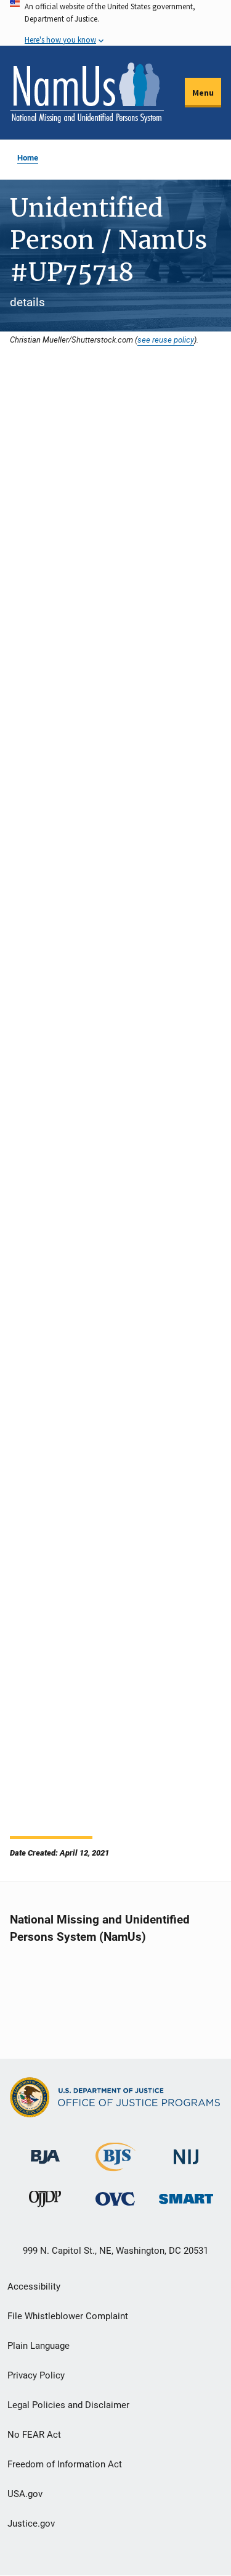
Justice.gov (31, 2524)
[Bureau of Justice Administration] (45, 2151)
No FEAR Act (34, 2435)
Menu (203, 93)
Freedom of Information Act (65, 2464)
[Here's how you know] (115, 23)
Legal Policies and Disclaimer (68, 2405)
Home (28, 158)
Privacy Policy (36, 2375)
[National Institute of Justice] (186, 2152)
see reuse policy (166, 340)
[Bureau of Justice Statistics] (115, 2166)
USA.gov (25, 2494)
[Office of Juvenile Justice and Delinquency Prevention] (45, 2202)
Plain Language (38, 2346)
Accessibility (34, 2286)
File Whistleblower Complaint (68, 2316)
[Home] (87, 93)
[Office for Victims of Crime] (115, 2199)
